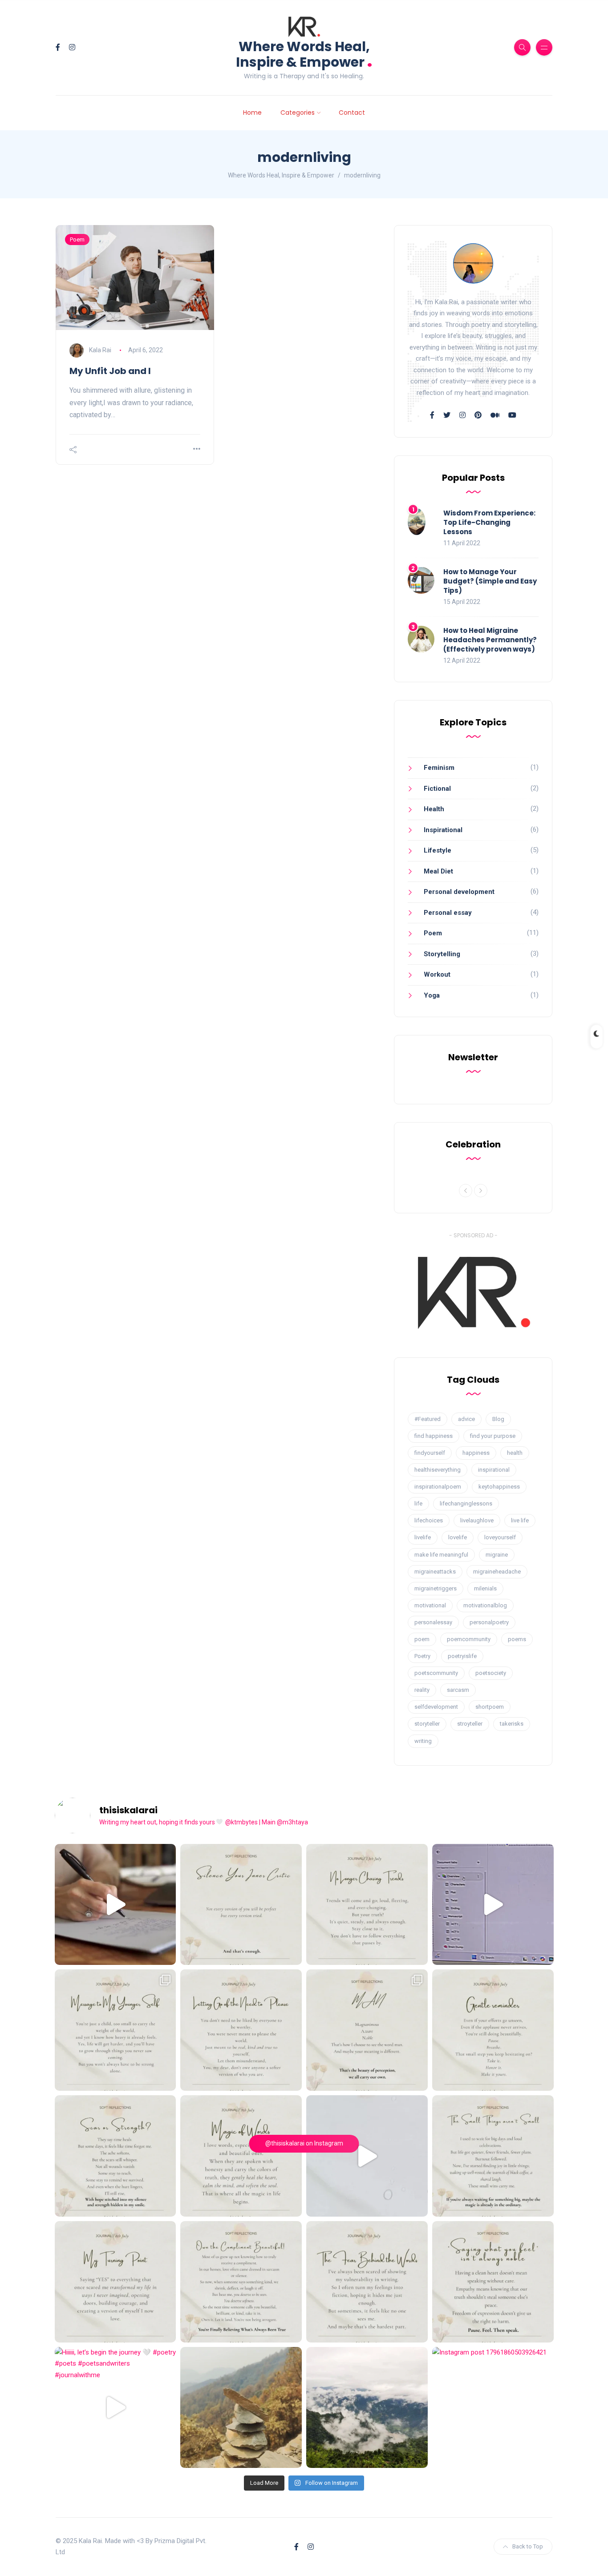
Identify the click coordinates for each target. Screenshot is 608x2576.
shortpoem (490, 1707)
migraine (497, 1555)
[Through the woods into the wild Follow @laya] (241, 2408)
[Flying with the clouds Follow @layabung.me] (367, 2408)
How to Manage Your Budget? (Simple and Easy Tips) (490, 581)
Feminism (439, 768)
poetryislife (462, 1656)
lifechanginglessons (466, 1503)
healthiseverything (438, 1470)
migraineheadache (497, 1572)
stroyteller (470, 1724)
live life (520, 1520)
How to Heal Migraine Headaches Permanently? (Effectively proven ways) (490, 640)
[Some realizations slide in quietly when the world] (367, 2156)
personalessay (433, 1622)
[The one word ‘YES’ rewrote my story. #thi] (116, 2282)
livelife (423, 1537)
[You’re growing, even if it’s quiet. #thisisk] (493, 2030)
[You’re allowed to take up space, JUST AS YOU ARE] (241, 2030)
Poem (77, 239)
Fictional (437, 789)
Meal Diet (438, 871)
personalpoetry (489, 1622)
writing (423, 1741)
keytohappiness (499, 1487)
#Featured (428, 1419)
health (515, 1453)
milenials (485, 1588)
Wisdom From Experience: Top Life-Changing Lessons (489, 522)
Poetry (422, 1656)
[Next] (481, 1191)
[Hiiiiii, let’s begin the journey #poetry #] (116, 2408)
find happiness (434, 1436)
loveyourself (500, 1537)
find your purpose (493, 1436)
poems (517, 1639)
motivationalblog (485, 1605)
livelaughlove (477, 1520)
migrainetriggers (436, 1588)
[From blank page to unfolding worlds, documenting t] (493, 1905)
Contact (352, 113)
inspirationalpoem (438, 1487)
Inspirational (443, 830)
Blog (498, 1419)
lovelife (458, 1537)
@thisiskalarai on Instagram (304, 2143)
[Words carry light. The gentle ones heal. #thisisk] (241, 2156)
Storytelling (442, 954)
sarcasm (458, 1690)
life (418, 1503)
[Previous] (466, 1191)
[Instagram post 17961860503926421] (493, 2408)
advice (466, 1419)
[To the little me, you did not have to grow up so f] (116, 2030)
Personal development (459, 892)
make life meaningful (441, 1555)
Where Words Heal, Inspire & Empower (304, 54)
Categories (298, 113)
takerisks (512, 1724)
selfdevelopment (436, 1707)
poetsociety (491, 1673)
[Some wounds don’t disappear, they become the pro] (116, 2156)
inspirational (494, 1470)
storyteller (427, 1724)
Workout (437, 974)
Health (434, 809)
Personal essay (448, 913)
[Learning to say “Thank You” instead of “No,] (241, 2282)
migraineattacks (435, 1572)
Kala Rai (100, 350)
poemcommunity (469, 1639)
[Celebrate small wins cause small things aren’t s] (493, 2156)
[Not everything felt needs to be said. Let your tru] (493, 2282)
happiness (476, 1453)
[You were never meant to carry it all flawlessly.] (241, 1905)
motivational (430, 1605)
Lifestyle (438, 850)
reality (422, 1690)
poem (422, 1639)
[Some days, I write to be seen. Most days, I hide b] (367, 2282)
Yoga (432, 995)
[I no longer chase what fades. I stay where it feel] (367, 1905)
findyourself (430, 1453)
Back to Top (528, 2546)
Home (252, 113)
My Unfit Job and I (110, 371)
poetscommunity (436, 1673)
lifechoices (429, 1520)
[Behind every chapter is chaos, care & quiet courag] (116, 1905)
